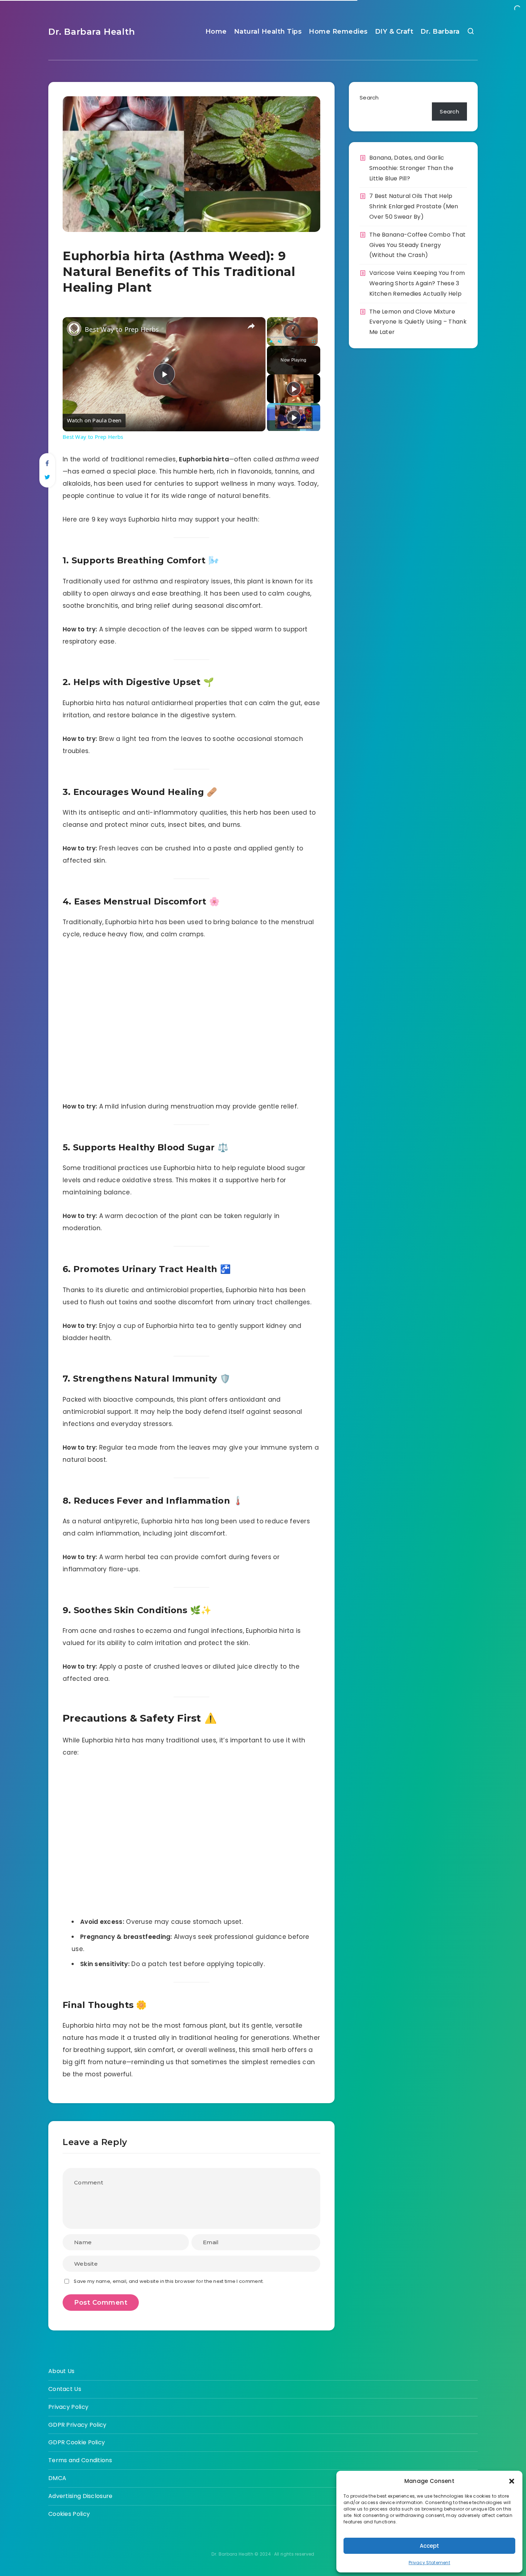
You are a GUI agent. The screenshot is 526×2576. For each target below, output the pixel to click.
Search (369, 98)
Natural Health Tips (268, 31)
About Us (61, 2371)
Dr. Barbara (440, 31)
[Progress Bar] (292, 337)
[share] (251, 326)
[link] (74, 329)
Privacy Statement (429, 2563)
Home (216, 31)
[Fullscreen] (313, 341)
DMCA (57, 2478)
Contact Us (65, 2389)
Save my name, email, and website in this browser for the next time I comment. (169, 2281)
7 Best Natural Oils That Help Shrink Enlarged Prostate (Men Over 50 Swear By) (414, 206)
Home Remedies (338, 31)
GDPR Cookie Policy (77, 2442)
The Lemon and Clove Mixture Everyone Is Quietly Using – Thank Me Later (418, 322)
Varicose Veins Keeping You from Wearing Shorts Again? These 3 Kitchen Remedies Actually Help (417, 283)
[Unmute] (280, 341)
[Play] (271, 341)
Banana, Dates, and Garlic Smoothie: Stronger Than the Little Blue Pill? (411, 168)
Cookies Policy (69, 2514)
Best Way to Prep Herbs (122, 329)
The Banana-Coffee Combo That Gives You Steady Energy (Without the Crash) (417, 245)
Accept (429, 2546)
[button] (512, 2481)
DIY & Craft (394, 31)
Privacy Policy (68, 2407)
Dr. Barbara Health (92, 32)
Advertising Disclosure (81, 2496)
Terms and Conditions (80, 2460)
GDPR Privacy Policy (77, 2425)
